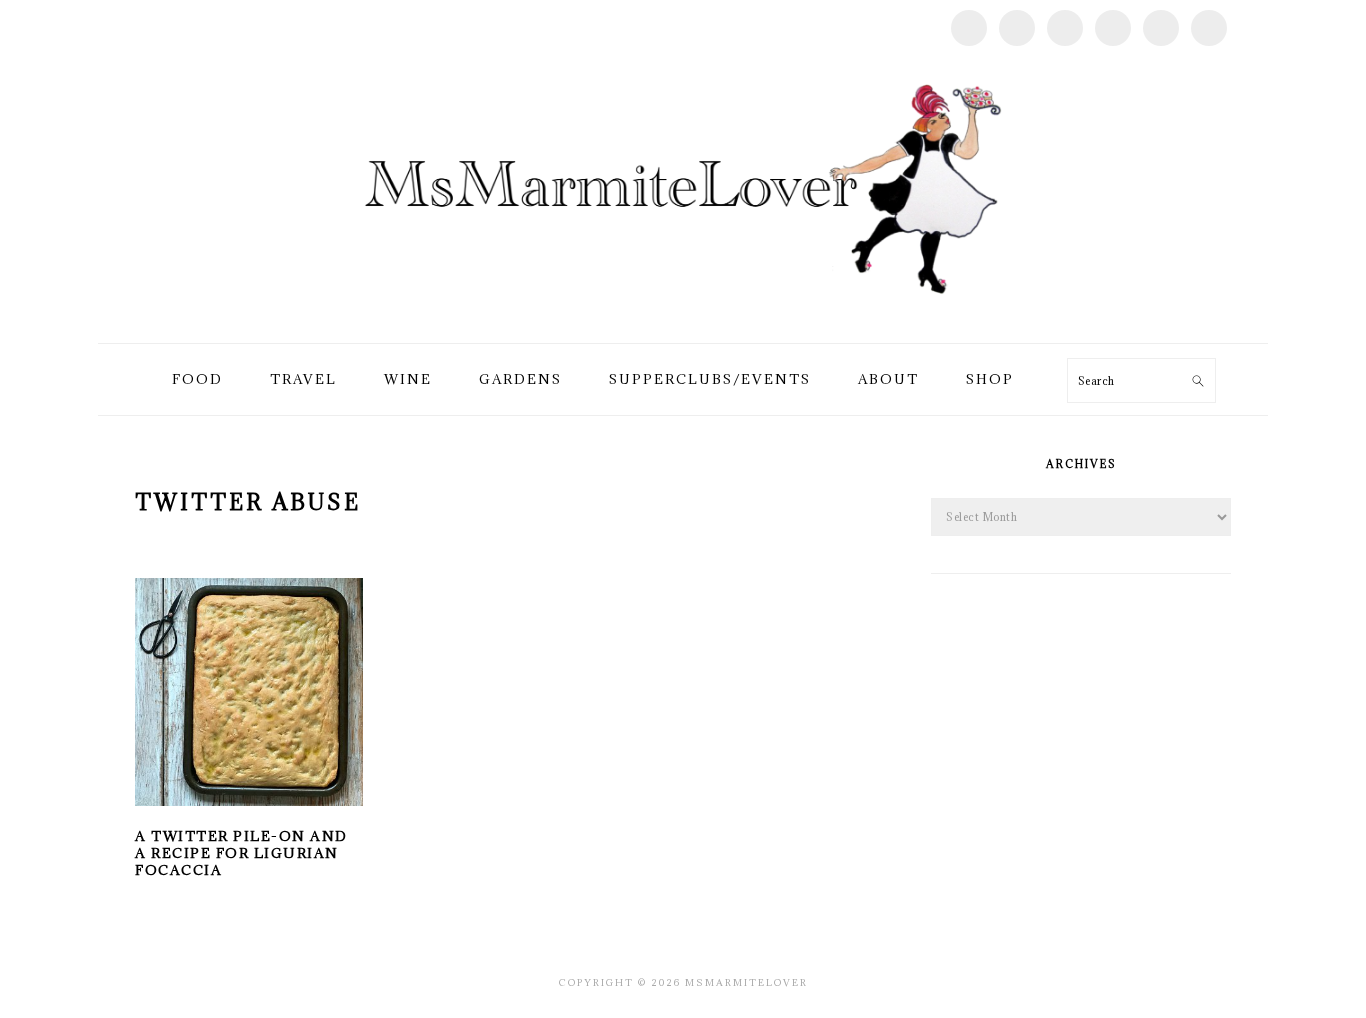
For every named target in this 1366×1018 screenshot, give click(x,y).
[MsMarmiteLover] (682, 319)
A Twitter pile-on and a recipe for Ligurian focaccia (241, 853)
